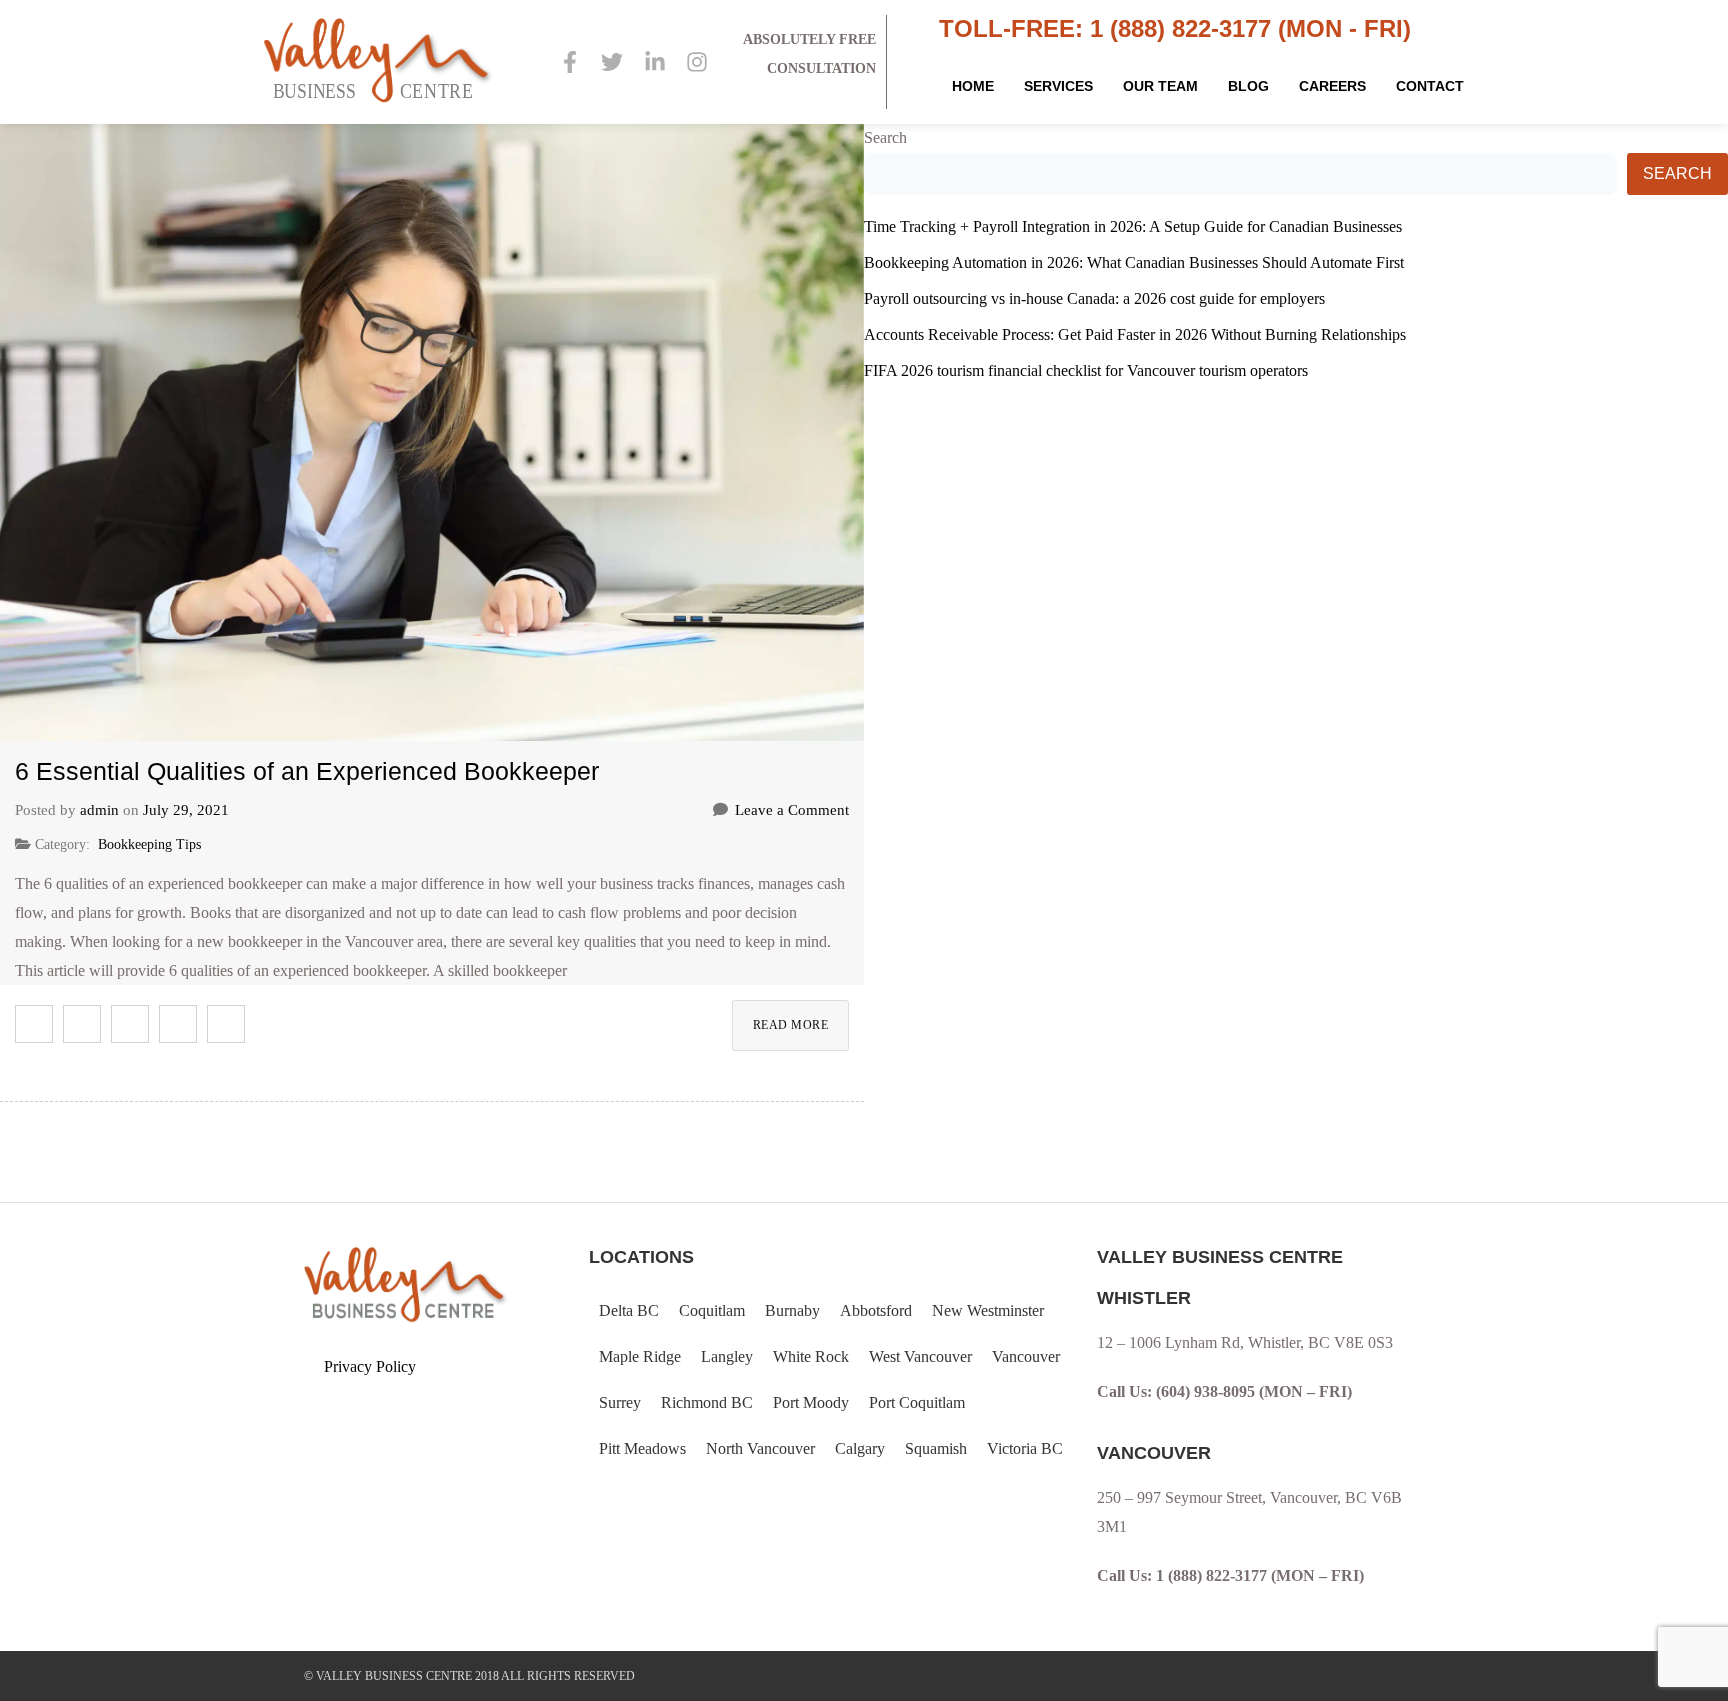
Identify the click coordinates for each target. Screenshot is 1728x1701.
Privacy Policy (370, 1366)
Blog (1248, 86)
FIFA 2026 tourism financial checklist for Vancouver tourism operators (1086, 370)
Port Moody (811, 1402)
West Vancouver (920, 1356)
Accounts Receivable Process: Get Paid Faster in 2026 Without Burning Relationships (1135, 334)
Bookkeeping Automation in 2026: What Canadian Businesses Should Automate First (1134, 262)
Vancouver (1026, 1356)
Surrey (620, 1402)
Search (885, 137)
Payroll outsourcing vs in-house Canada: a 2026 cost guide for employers (1094, 298)
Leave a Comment (792, 810)
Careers (1332, 86)
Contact (1430, 86)
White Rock (811, 1356)
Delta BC (629, 1310)
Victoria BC (1025, 1448)
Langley (727, 1356)
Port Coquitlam (917, 1402)
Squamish (936, 1448)
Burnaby (792, 1310)
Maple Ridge (640, 1356)
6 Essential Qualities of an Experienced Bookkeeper (307, 771)
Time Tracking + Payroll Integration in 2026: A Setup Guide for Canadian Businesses (1133, 226)
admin (99, 810)
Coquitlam (712, 1310)
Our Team (1160, 86)
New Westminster (988, 1310)
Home (973, 86)
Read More (791, 1025)
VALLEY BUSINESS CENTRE (394, 1676)
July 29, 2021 (186, 810)
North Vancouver (760, 1448)
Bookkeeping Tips (149, 844)
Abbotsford (876, 1310)
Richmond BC (707, 1402)
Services (1058, 86)
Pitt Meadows (642, 1448)
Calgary (860, 1448)
